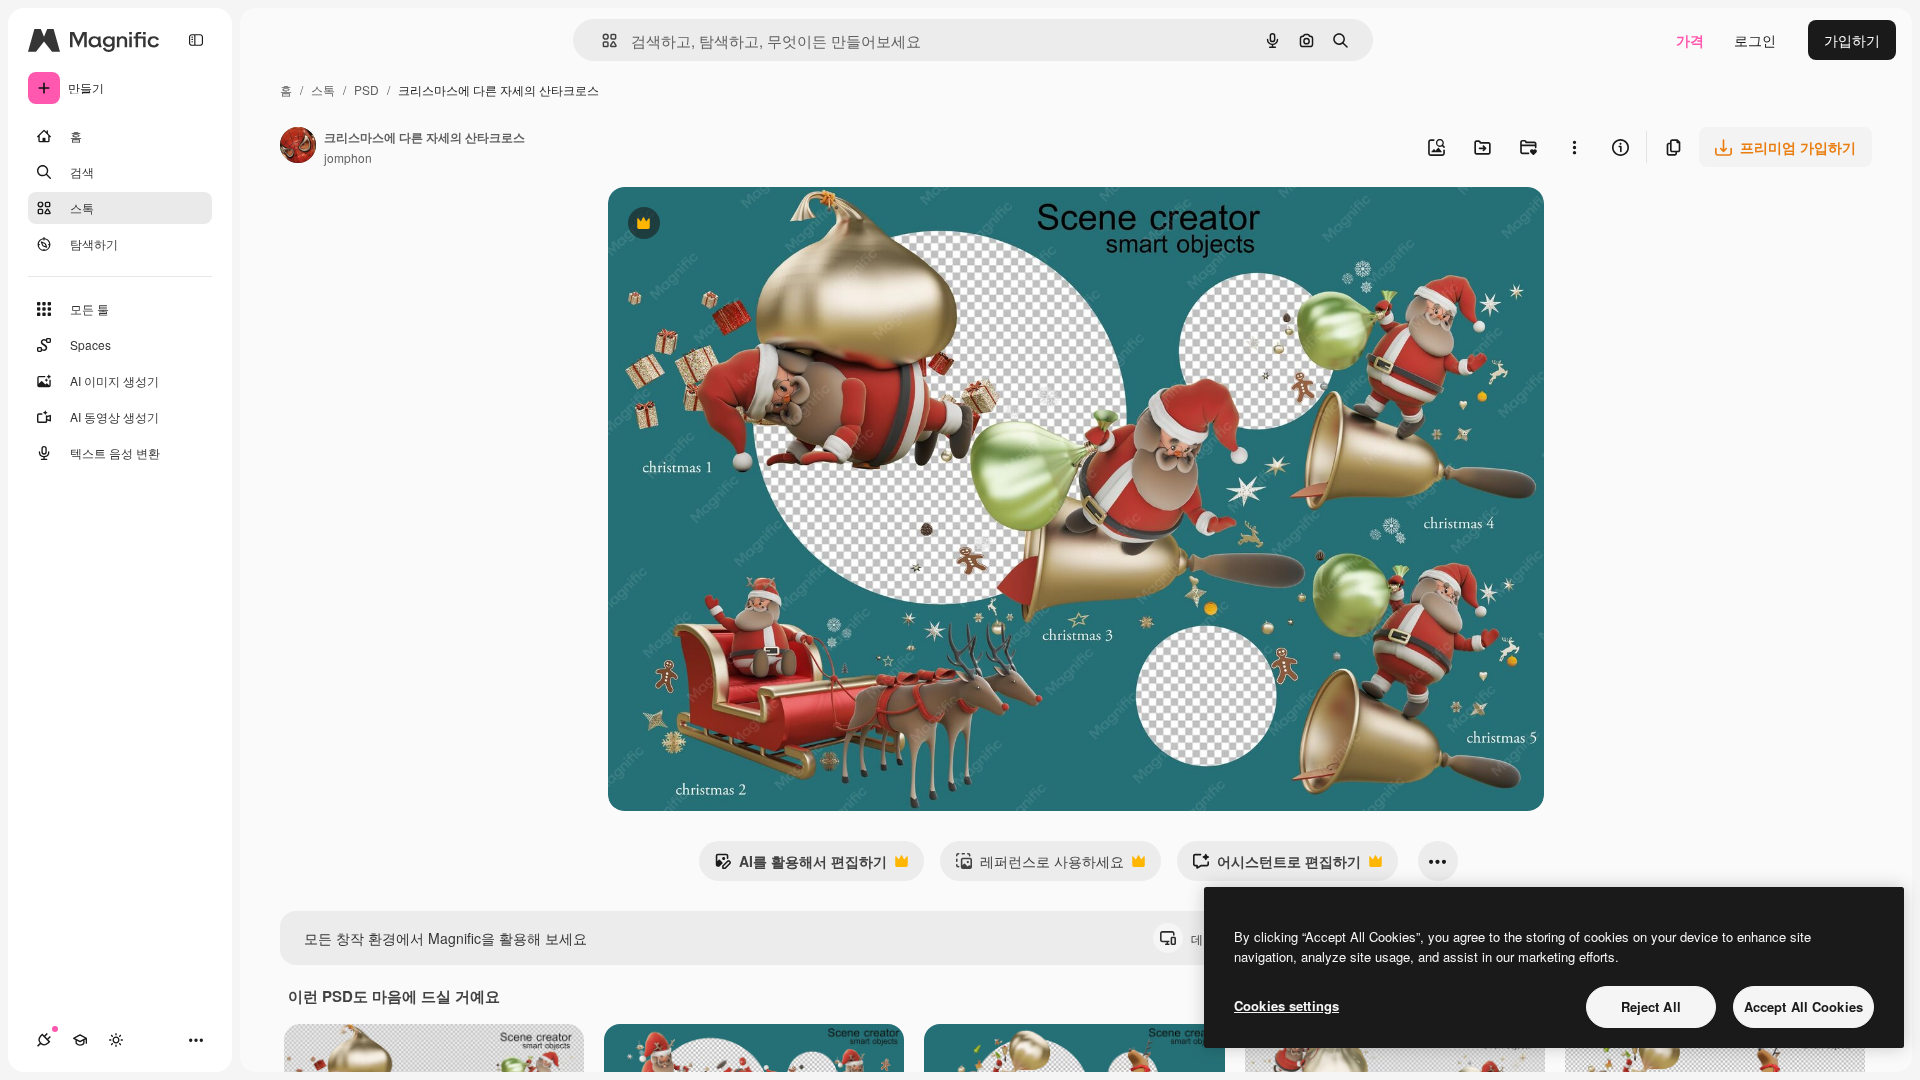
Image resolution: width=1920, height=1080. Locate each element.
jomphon (348, 157)
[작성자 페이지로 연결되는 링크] (298, 147)
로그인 (1755, 40)
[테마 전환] (116, 1040)
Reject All (1651, 1006)
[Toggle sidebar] (196, 40)
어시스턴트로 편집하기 (1276, 866)
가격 (1690, 40)
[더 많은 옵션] (1574, 147)
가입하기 (1852, 40)
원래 (723, 225)
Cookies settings (1286, 1005)
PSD (366, 89)
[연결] (44, 1040)
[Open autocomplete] (601, 40)
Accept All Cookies (1803, 1006)
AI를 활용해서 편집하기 (800, 866)
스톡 (323, 89)
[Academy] (80, 1040)
